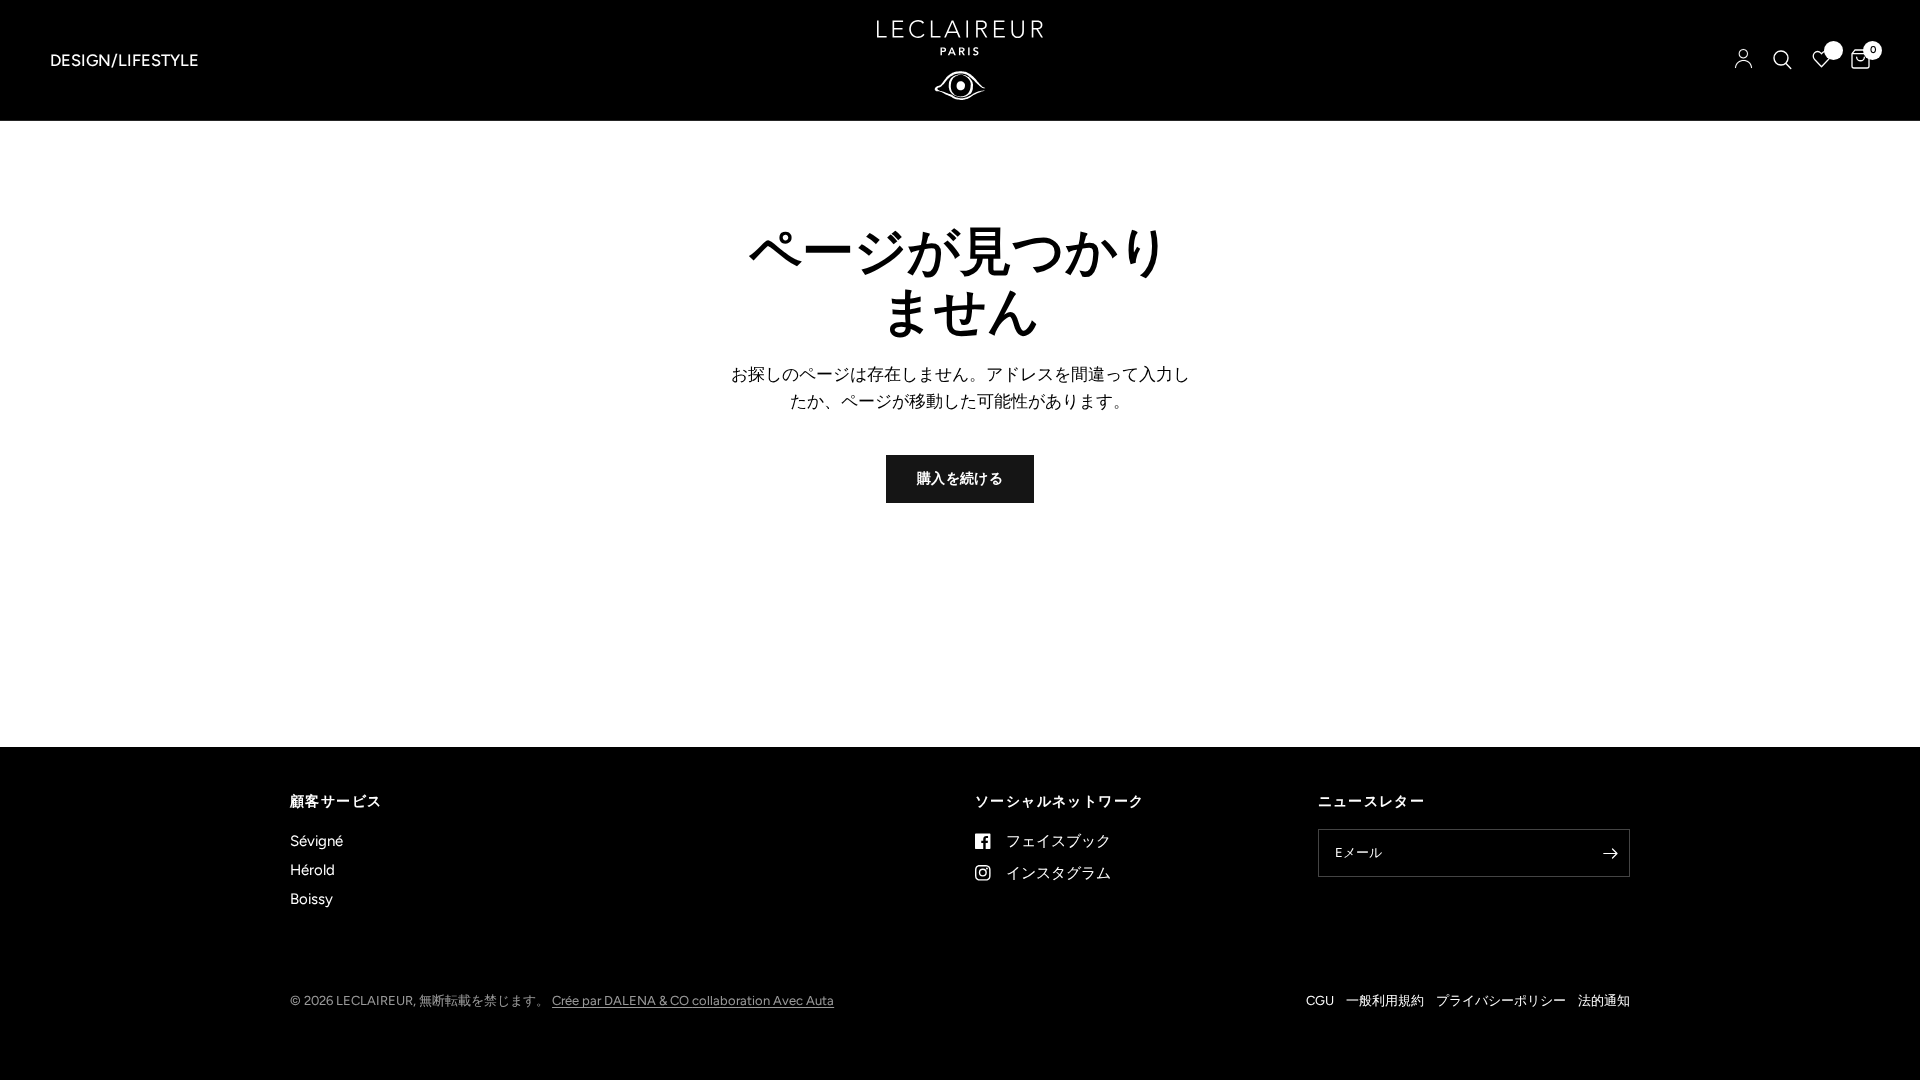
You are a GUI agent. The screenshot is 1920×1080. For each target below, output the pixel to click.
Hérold (312, 870)
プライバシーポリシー (1501, 1000)
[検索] (1782, 60)
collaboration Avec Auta (763, 1000)
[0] (1855, 60)
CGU (1320, 1000)
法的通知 (1604, 1000)
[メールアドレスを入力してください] (1610, 853)
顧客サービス (336, 802)
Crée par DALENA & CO (622, 1000)
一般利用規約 (1385, 1000)
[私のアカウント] (1743, 60)
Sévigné (316, 841)
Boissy (311, 899)
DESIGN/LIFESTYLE (124, 60)
